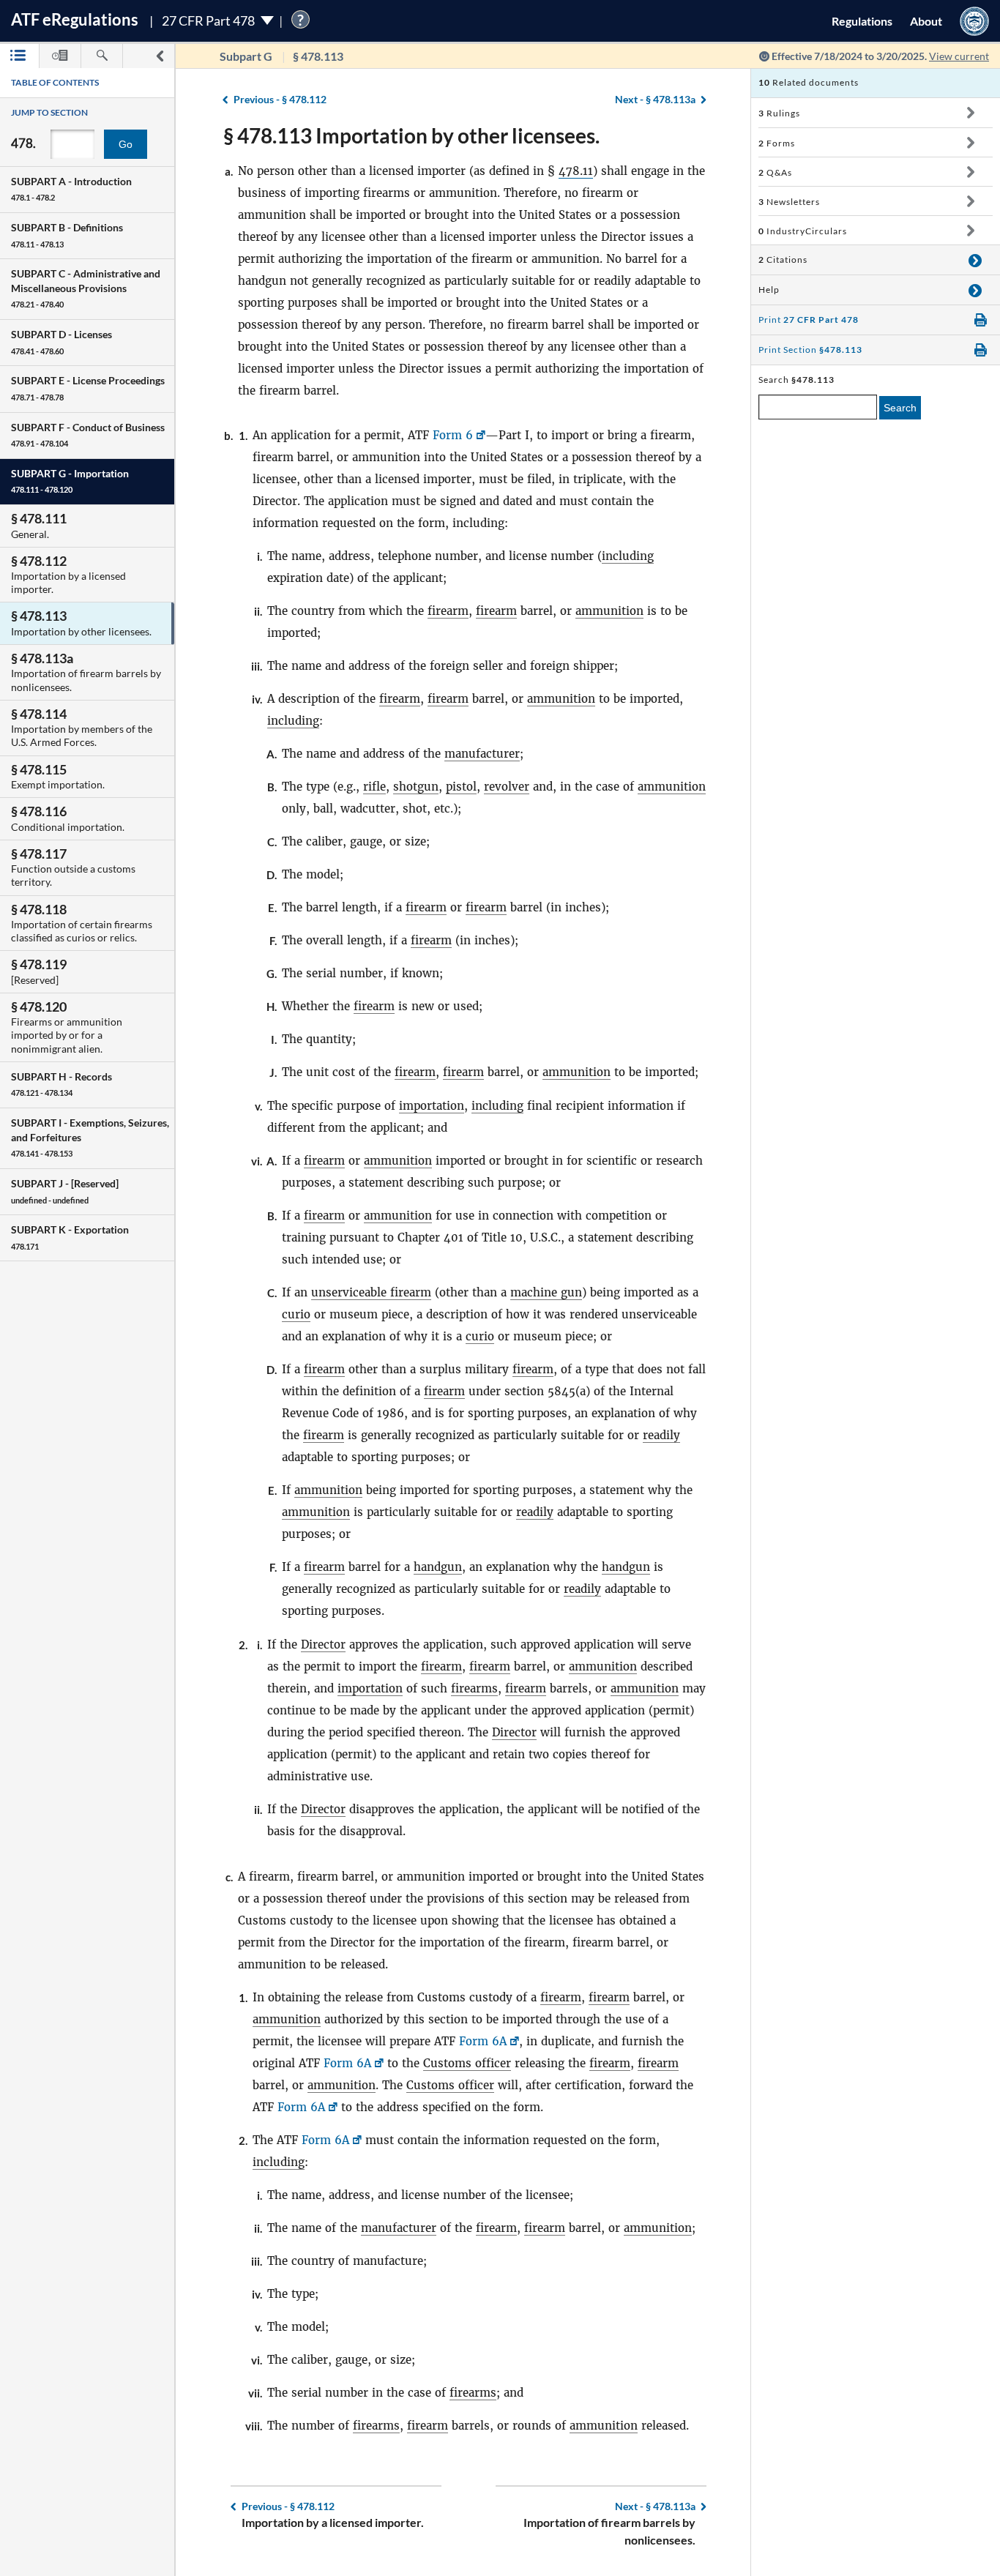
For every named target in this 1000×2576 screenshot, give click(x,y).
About (926, 21)
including (628, 556)
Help (769, 290)
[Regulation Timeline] (60, 56)
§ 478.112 (280, 99)
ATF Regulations (75, 19)
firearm (448, 611)
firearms (474, 1688)
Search (900, 408)
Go (126, 144)
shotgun (416, 787)
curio (296, 1314)
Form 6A (483, 2041)
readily (661, 1435)
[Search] (102, 56)
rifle (374, 787)
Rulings (779, 113)
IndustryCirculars (803, 231)
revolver (507, 787)
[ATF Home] (974, 21)
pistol (461, 787)
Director (323, 1644)
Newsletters (789, 202)
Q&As (775, 172)
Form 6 (453, 435)
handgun (438, 1567)
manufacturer (482, 754)
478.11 (576, 171)
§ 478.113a (655, 99)
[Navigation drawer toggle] (160, 56)
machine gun (546, 1292)
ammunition (609, 611)
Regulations (862, 21)
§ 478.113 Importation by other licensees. (411, 135)
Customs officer (467, 2063)
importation (432, 1106)
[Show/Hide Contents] (970, 113)
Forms (777, 143)
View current (959, 56)
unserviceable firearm (371, 1292)
